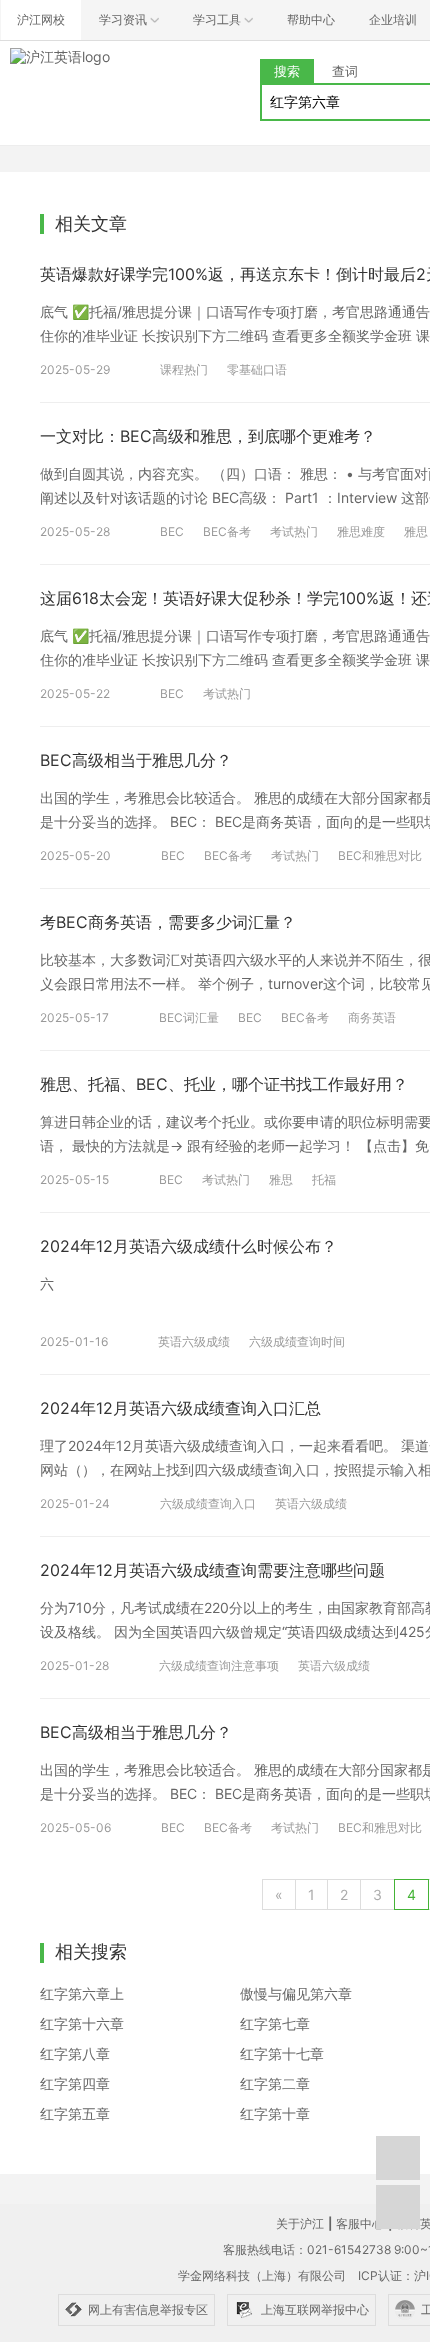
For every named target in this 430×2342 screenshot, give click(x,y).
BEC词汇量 (189, 1017)
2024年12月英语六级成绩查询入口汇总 (180, 1408)
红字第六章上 (82, 1993)
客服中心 (360, 2223)
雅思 (416, 531)
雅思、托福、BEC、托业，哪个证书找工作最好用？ (224, 1084)
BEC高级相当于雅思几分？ (136, 760)
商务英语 (372, 1017)
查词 (345, 71)
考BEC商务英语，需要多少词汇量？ (168, 922)
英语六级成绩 (194, 1341)
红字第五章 (75, 2113)
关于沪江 (300, 2223)
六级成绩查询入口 (208, 1503)
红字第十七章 (282, 2053)
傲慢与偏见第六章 (296, 1993)
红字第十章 (275, 2113)
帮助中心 (311, 19)
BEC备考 (227, 531)
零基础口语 (257, 369)
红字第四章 (75, 2083)
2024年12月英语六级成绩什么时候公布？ (188, 1246)
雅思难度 (361, 531)
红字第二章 (275, 2083)
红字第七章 (275, 2023)
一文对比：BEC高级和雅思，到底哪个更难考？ (208, 436)
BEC (172, 531)
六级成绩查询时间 (297, 1341)
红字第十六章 (82, 2023)
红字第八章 (75, 2053)
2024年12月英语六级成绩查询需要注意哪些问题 (212, 1570)
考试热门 (294, 531)
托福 (324, 1179)
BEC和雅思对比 (380, 855)
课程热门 (184, 369)
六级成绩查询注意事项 (219, 1665)
